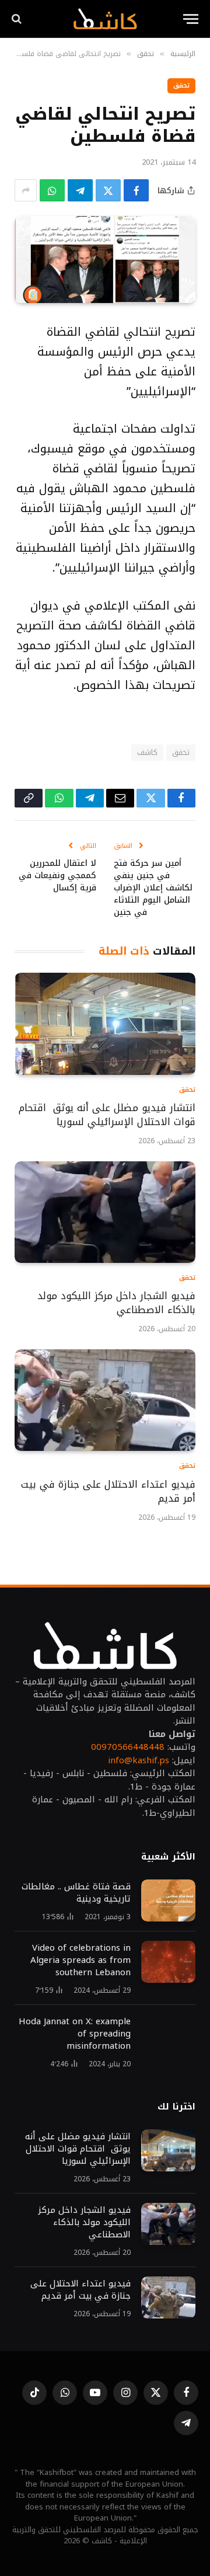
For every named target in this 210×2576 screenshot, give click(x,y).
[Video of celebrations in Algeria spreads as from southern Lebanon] (168, 1962)
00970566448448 (128, 1747)
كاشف (147, 752)
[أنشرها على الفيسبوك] (136, 190)
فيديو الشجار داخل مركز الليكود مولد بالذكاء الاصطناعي (116, 1303)
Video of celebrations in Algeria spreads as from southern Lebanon (80, 1960)
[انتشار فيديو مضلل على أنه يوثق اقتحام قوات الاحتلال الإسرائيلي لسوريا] (105, 1024)
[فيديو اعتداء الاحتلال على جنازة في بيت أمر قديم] (105, 1400)
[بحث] (18, 19)
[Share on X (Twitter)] (108, 190)
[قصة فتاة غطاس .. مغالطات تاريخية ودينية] (168, 1900)
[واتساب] (52, 190)
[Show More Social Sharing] (26, 190)
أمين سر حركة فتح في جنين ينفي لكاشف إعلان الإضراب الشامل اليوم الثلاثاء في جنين (153, 888)
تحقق (181, 86)
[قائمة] (191, 19)
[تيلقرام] (80, 190)
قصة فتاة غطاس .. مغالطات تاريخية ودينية (76, 1893)
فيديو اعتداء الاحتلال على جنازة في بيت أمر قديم (108, 1491)
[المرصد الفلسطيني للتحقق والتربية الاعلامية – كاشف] (105, 19)
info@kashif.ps (139, 1760)
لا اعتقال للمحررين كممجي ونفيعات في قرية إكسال (57, 876)
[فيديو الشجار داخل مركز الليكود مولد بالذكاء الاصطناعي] (105, 1212)
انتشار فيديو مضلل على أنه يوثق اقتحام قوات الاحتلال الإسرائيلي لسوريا (107, 1115)
